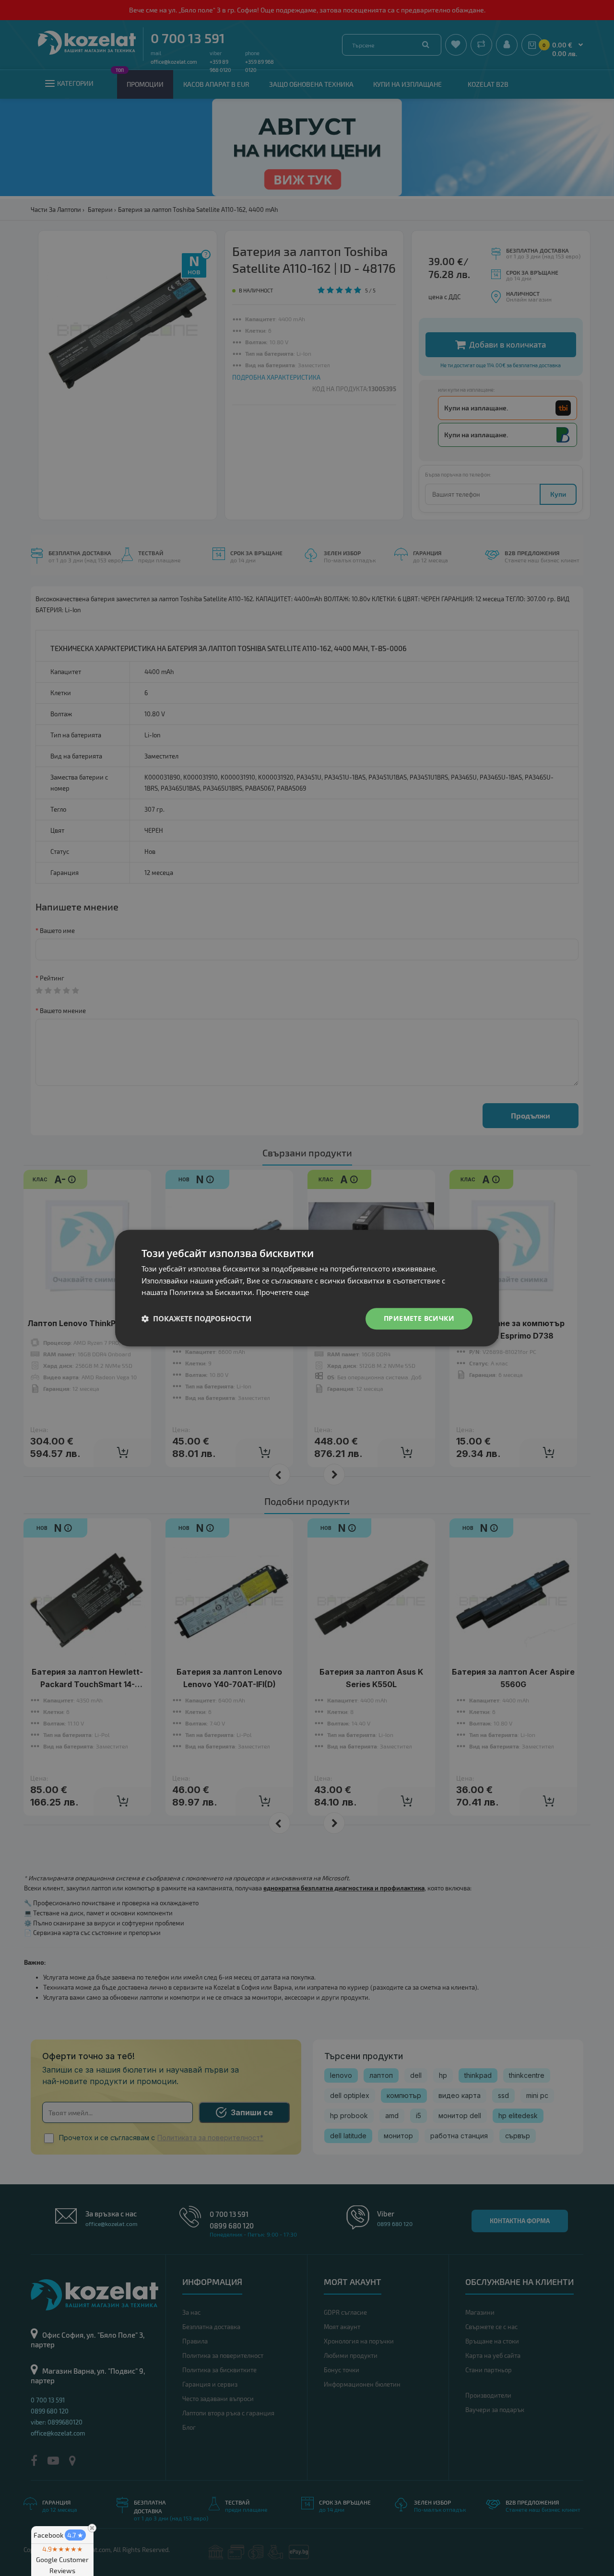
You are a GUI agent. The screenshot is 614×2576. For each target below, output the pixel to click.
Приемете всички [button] (419, 1318)
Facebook (59, 2535)
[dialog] (307, 1288)
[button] (196, 1319)
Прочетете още (283, 1293)
